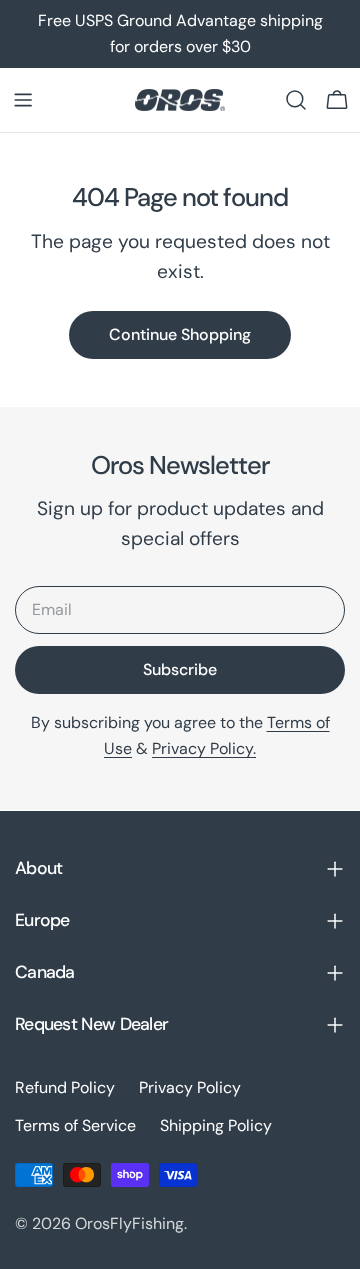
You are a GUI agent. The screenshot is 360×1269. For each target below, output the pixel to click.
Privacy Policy (190, 1087)
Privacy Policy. (204, 748)
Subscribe (180, 669)
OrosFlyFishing (129, 1223)
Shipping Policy (216, 1125)
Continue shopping (180, 334)
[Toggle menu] (23, 100)
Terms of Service (75, 1125)
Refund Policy (65, 1087)
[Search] (296, 100)
